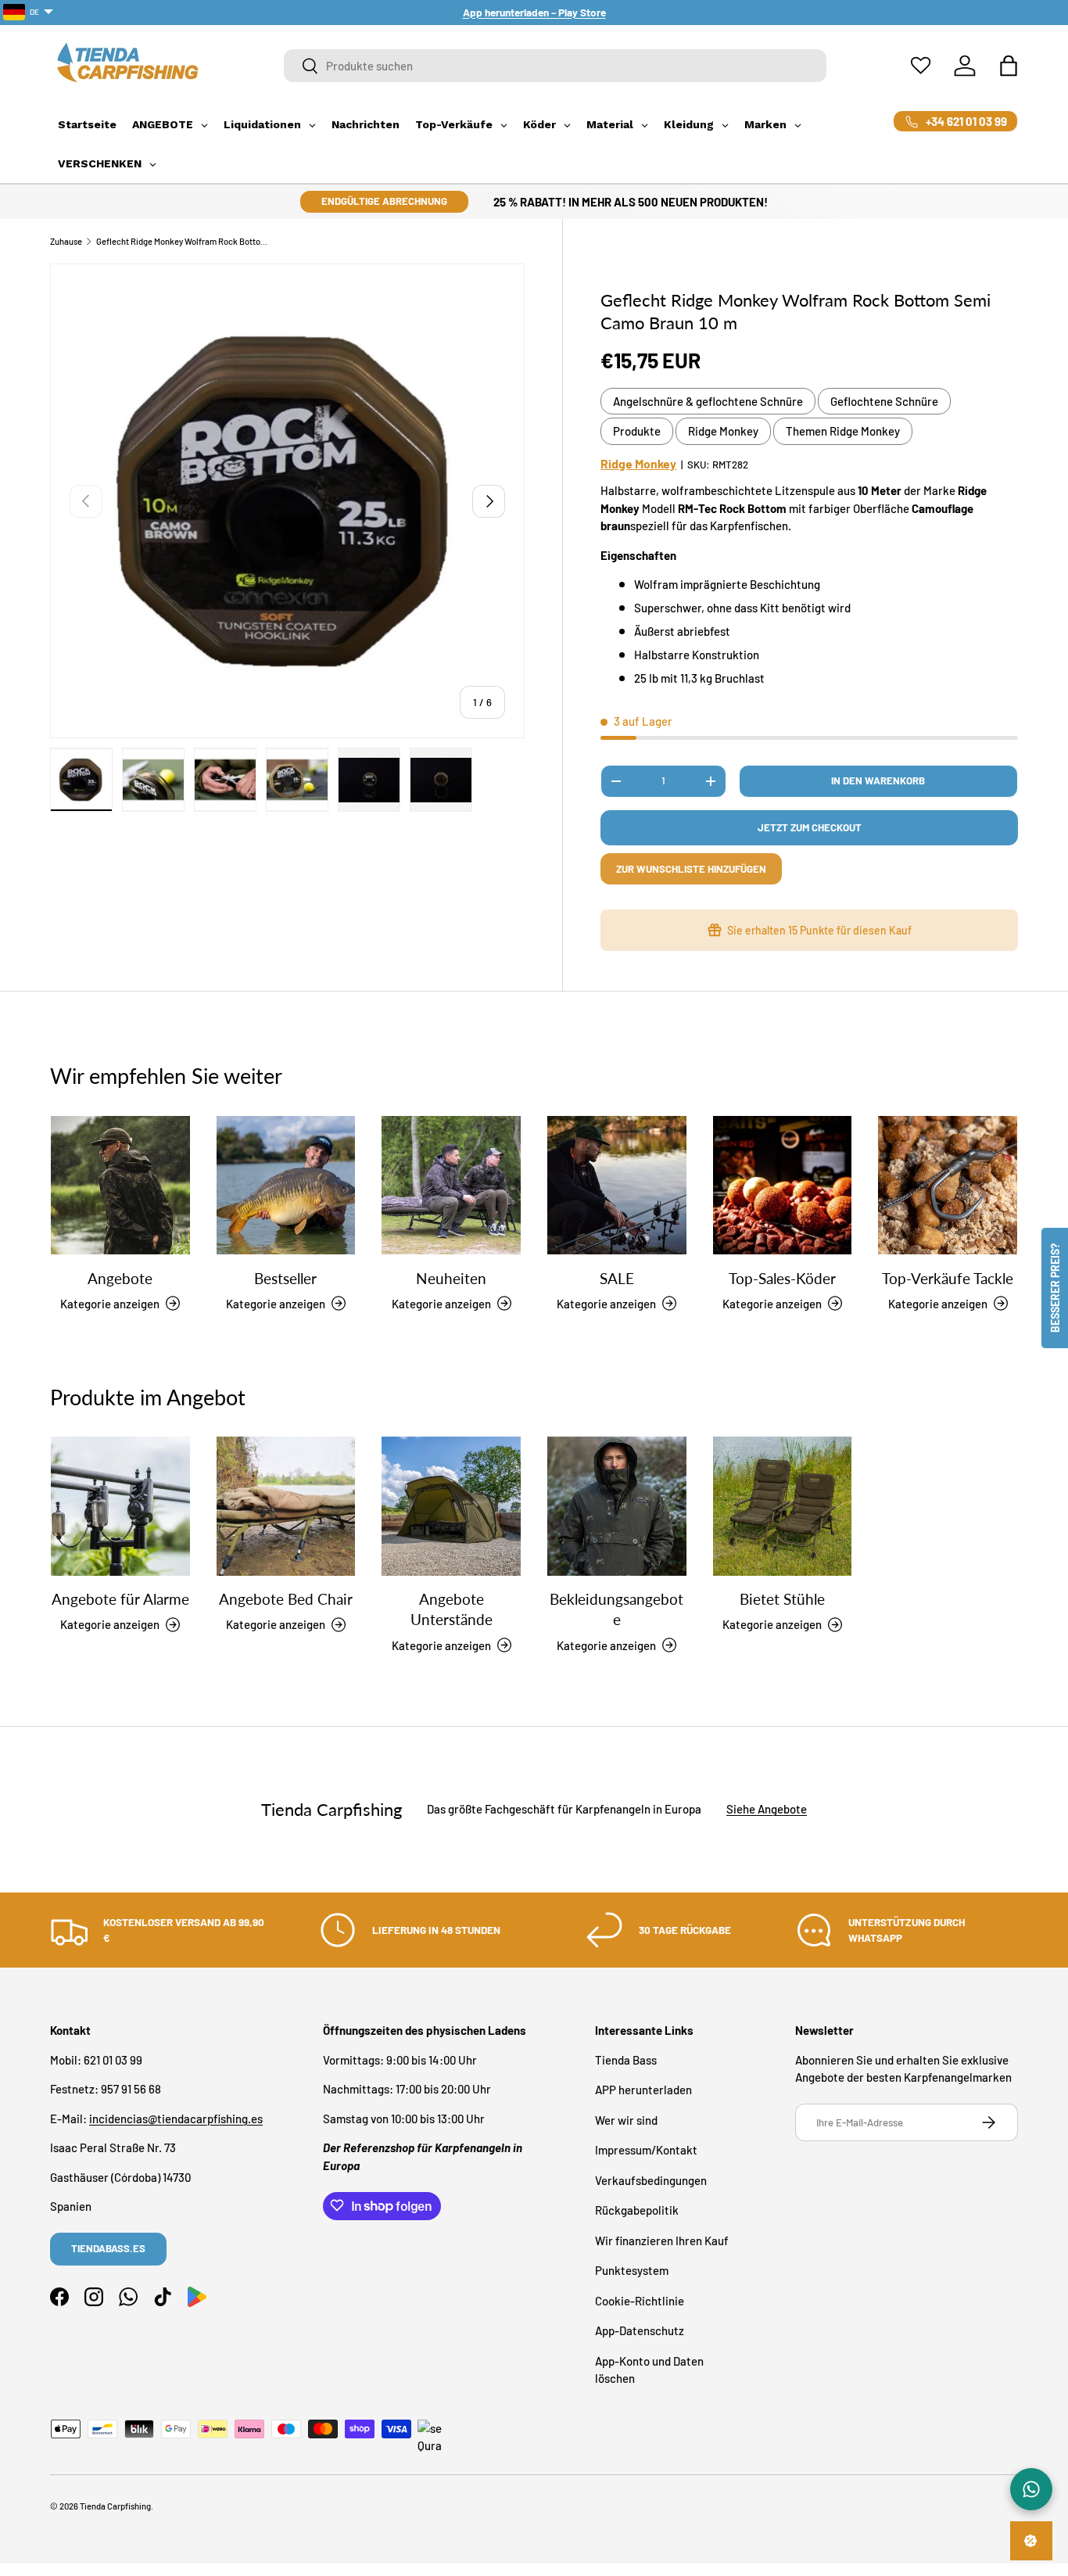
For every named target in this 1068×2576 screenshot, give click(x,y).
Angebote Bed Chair (286, 1599)
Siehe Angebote (767, 1810)
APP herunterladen (643, 2090)
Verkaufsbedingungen (651, 2180)
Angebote (120, 1277)
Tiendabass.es (108, 2248)
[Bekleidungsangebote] (617, 1506)
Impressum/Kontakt (646, 2150)
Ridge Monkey (723, 431)
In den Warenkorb (878, 780)
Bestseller (285, 1277)
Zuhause (66, 241)
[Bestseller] (286, 1186)
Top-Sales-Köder (782, 1277)
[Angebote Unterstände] (451, 1506)
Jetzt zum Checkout (810, 827)
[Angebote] (120, 1186)
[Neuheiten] (451, 1186)
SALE (617, 1277)
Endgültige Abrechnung (384, 201)
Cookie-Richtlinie (640, 2300)
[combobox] (556, 66)
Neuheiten (451, 1277)
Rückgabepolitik (637, 2210)
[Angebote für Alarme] (120, 1506)
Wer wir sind (626, 2119)
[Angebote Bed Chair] (286, 1506)
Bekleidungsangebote (616, 1609)
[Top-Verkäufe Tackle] (948, 1186)
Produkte (637, 431)
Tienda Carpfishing (115, 2506)
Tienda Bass (626, 2059)
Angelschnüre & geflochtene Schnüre (708, 401)
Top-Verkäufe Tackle (948, 1277)
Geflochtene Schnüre (884, 401)
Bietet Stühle (782, 1599)
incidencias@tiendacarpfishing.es (176, 2118)
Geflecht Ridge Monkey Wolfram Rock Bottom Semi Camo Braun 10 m (184, 241)
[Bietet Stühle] (783, 1506)
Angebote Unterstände (452, 1609)
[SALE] (617, 1186)
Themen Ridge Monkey (843, 431)
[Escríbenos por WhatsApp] (1031, 2489)
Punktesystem (632, 2270)
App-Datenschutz (640, 2330)
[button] (1009, 66)
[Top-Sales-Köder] (783, 1186)
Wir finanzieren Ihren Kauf (662, 2240)
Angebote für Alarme (120, 1599)
